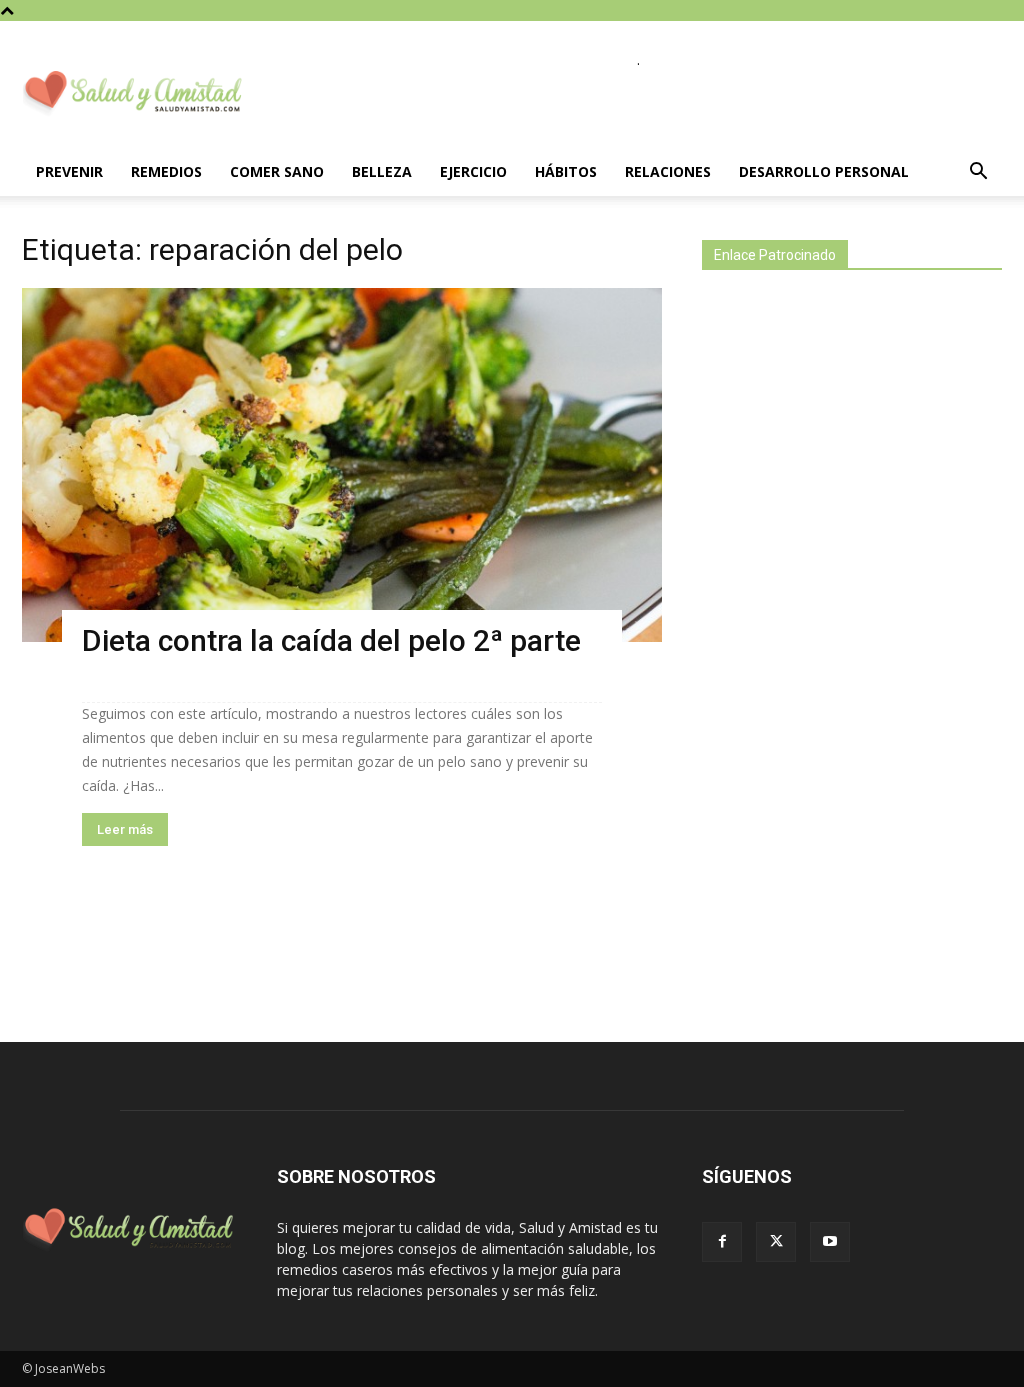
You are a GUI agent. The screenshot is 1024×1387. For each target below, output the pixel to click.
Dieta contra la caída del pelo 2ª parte (331, 640)
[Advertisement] (852, 638)
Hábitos (566, 171)
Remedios (166, 171)
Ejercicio (473, 171)
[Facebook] (722, 1242)
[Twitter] (776, 1242)
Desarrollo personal (824, 171)
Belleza (382, 171)
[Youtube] (830, 1242)
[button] (978, 173)
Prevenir (69, 171)
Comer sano (277, 171)
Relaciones (668, 171)
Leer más (125, 829)
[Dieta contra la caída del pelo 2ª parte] (342, 465)
